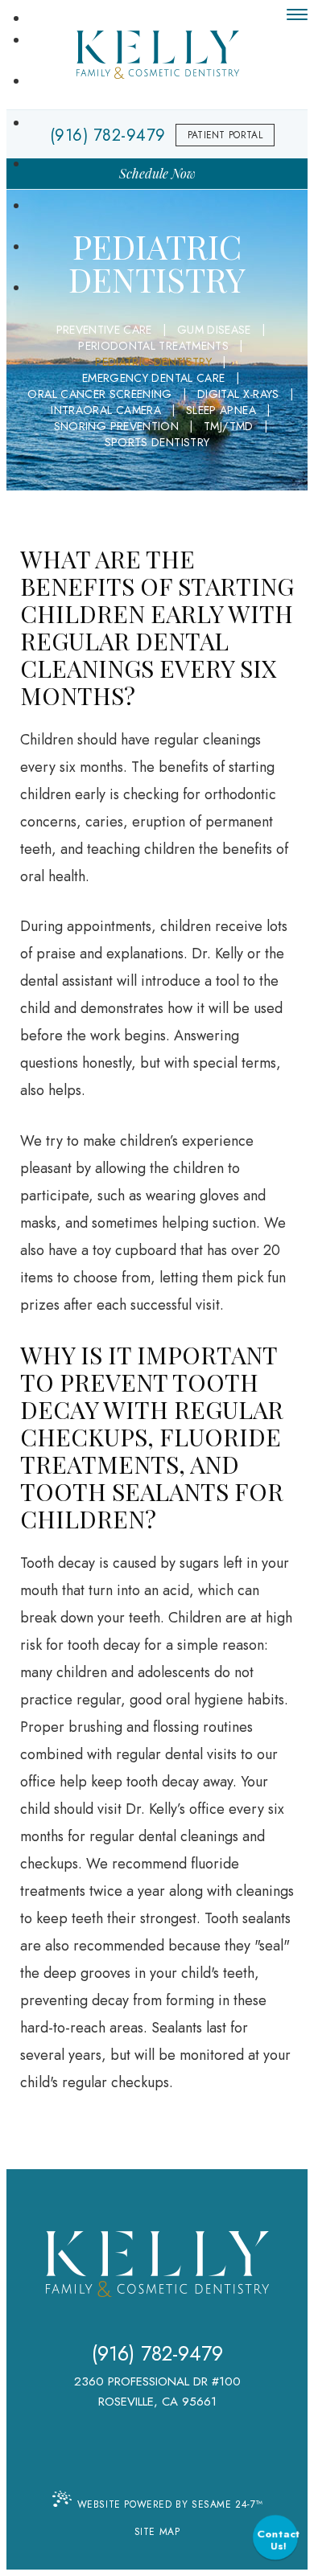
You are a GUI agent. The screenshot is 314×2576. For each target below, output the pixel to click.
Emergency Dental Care (153, 378)
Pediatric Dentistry (153, 362)
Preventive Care (104, 330)
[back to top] (157, 2464)
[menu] (297, 14)
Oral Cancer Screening (99, 394)
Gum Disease (214, 330)
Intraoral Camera (106, 410)
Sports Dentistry (157, 442)
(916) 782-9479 (157, 2354)
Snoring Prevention (116, 426)
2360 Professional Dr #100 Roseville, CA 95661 (157, 2391)
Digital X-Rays (238, 394)
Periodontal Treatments (153, 346)
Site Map (157, 2532)
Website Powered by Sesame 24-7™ (170, 2504)
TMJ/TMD (228, 426)
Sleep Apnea (221, 410)
